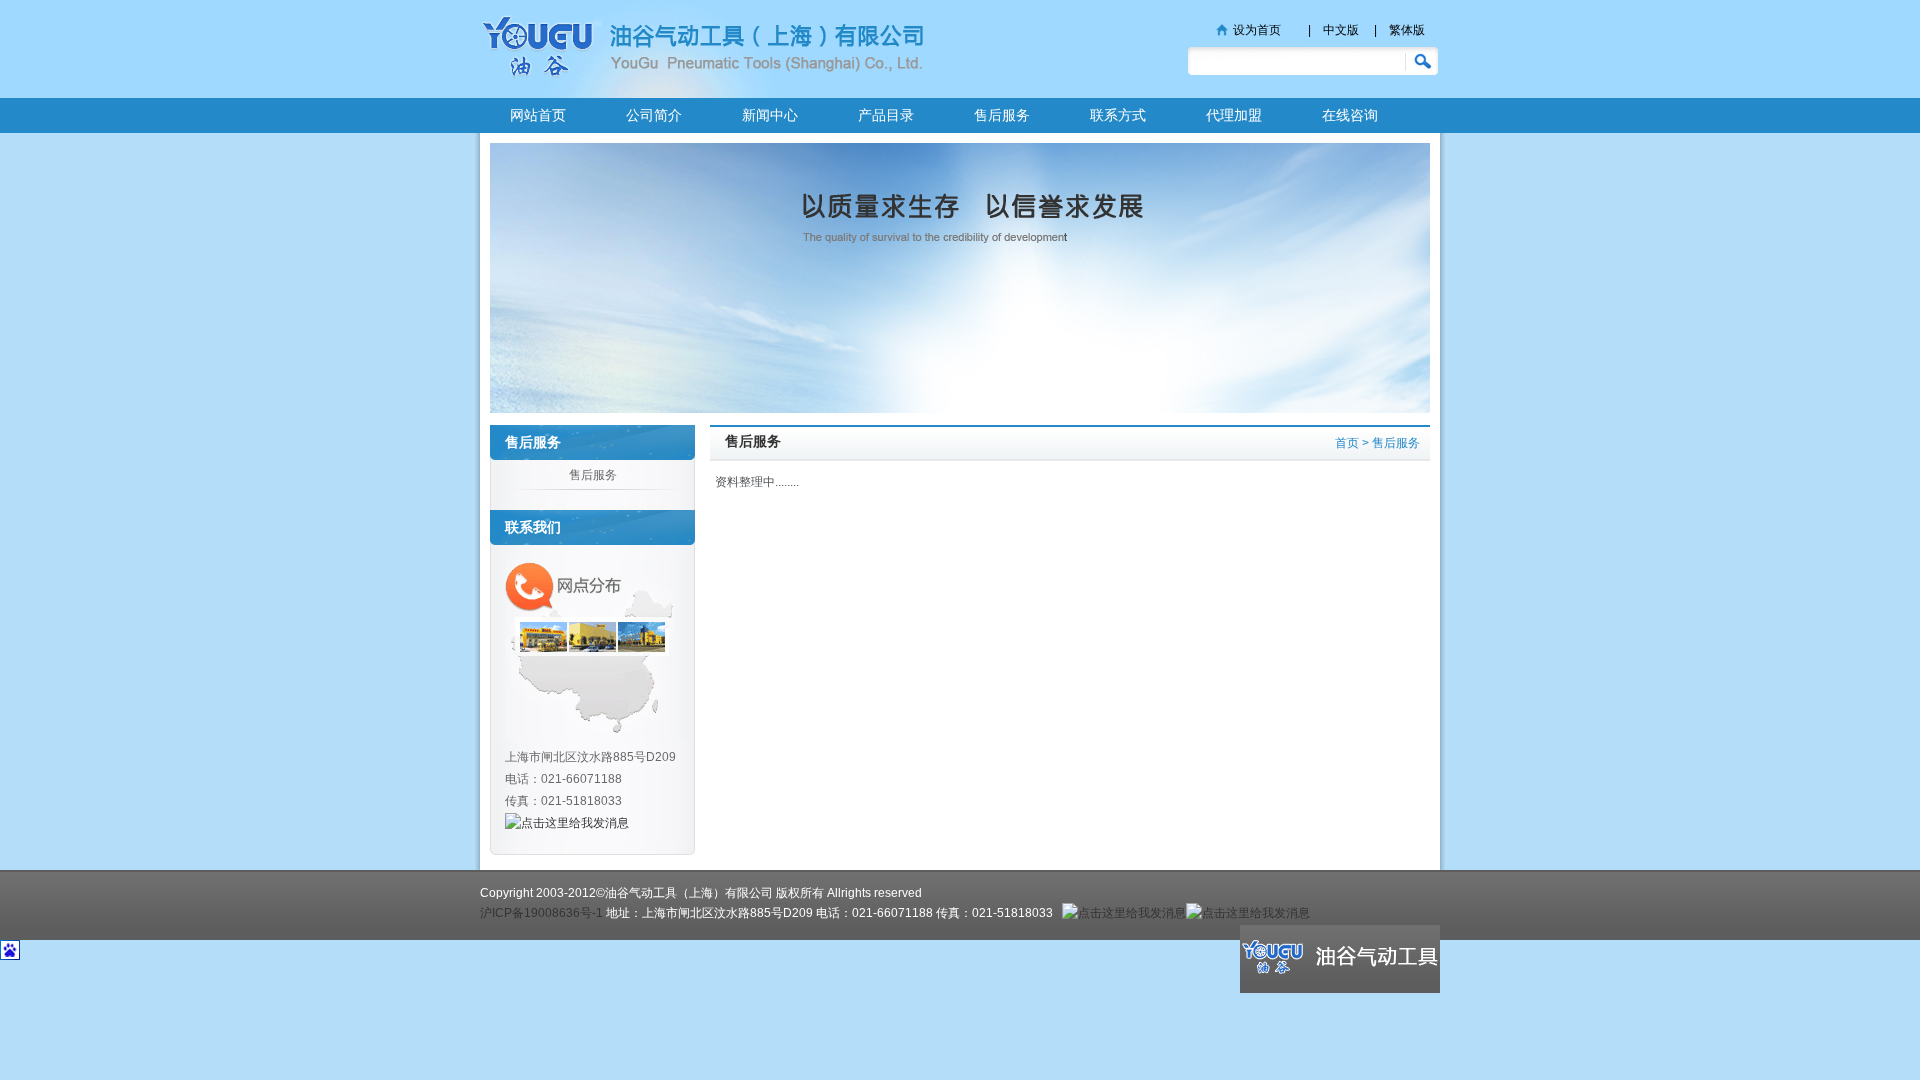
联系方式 (1118, 115)
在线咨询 (1350, 115)
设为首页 (1257, 30)
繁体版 (1407, 30)
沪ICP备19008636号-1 (541, 913)
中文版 (1341, 30)
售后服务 (1002, 115)
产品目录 (886, 115)
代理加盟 (1234, 115)
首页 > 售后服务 (1377, 443)
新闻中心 (770, 115)
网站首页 (538, 115)
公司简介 (654, 115)
